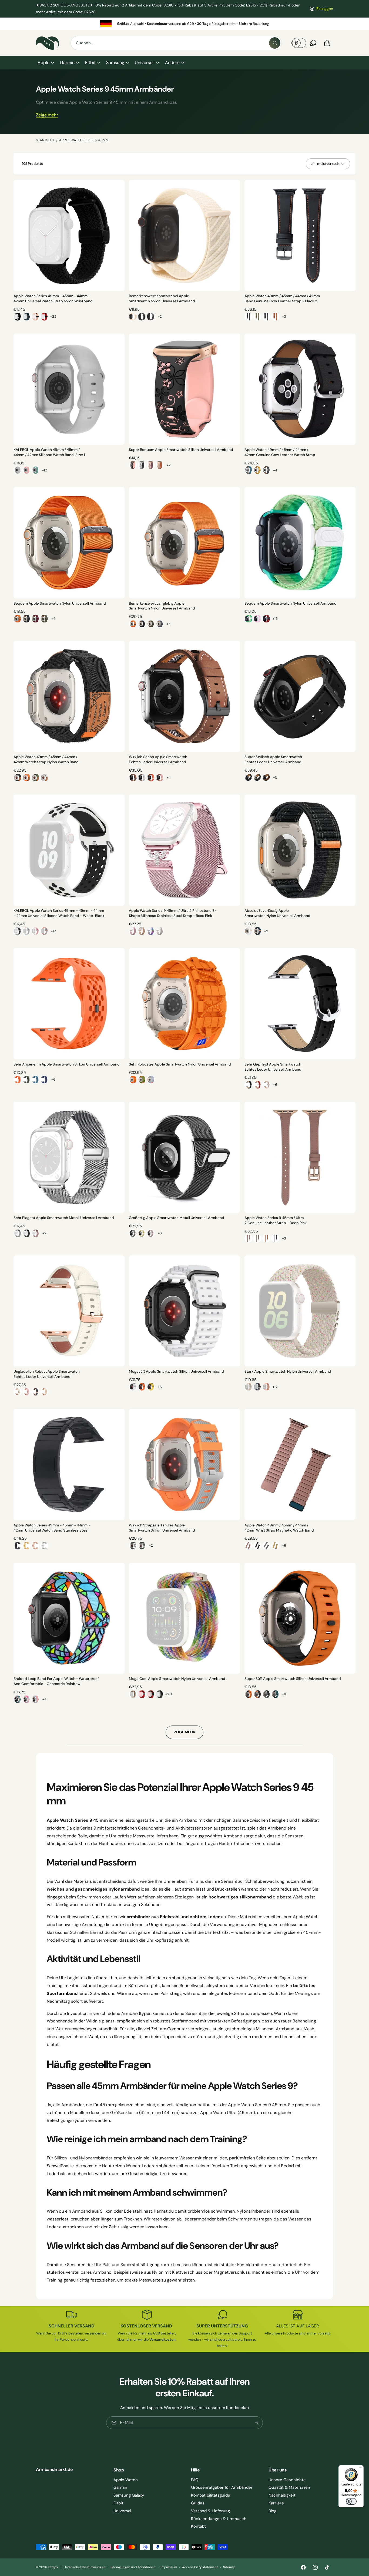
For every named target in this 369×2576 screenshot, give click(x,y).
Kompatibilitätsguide (211, 2495)
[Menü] (360, 2468)
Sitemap (229, 2567)
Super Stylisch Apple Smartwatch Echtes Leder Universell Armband (273, 759)
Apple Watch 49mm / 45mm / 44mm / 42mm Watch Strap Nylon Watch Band (46, 759)
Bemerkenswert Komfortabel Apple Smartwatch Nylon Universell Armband (162, 299)
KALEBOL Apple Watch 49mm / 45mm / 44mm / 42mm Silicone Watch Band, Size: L (50, 452)
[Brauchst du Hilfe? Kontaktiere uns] (313, 43)
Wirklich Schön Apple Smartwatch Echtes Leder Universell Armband (158, 759)
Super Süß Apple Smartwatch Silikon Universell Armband (293, 1679)
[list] (185, 24)
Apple (43, 63)
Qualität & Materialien (289, 2487)
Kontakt (198, 2526)
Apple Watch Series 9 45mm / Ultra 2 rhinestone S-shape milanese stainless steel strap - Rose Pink (173, 913)
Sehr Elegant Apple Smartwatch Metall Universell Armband (64, 1218)
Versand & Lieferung (210, 2511)
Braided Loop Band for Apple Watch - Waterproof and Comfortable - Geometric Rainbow (56, 1681)
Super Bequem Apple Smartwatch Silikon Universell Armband (181, 450)
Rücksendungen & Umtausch (219, 2519)
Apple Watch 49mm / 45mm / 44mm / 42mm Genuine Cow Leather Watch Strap (280, 452)
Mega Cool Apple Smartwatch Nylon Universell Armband (177, 1679)
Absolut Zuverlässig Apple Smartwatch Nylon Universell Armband (277, 913)
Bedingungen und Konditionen (133, 2567)
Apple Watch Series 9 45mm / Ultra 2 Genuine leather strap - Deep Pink (276, 1220)
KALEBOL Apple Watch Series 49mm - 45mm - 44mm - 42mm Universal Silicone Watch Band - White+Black (59, 913)
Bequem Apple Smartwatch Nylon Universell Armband (60, 603)
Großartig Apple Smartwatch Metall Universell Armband (177, 1218)
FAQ (195, 2480)
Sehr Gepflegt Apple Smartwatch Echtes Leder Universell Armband (273, 1067)
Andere (172, 63)
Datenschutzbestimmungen (84, 2567)
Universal (122, 2511)
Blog (272, 2511)
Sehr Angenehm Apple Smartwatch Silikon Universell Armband (67, 1064)
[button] (46, 63)
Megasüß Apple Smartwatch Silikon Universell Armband (176, 1371)
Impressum (169, 2567)
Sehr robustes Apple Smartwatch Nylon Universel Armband (180, 1064)
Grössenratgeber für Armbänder (222, 2487)
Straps (53, 2567)
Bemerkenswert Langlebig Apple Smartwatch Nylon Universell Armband (162, 606)
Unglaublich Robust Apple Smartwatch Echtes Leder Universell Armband (47, 1374)
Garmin (67, 63)
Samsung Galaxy (129, 2495)
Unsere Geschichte (287, 2480)
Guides (198, 2503)
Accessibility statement (200, 2567)
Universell (145, 63)
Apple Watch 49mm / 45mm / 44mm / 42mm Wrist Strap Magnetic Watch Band (279, 1528)
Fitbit (90, 63)
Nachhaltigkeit (282, 2495)
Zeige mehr (47, 115)
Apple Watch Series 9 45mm (84, 140)
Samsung (115, 63)
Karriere (276, 2503)
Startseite (45, 140)
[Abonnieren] (257, 2423)
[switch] (351, 2501)
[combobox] (176, 43)
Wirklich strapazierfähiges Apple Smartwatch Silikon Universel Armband (162, 1528)
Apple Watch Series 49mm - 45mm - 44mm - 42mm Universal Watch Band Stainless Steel (52, 1528)
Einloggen (325, 9)
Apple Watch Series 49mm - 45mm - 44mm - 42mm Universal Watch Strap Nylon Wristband (53, 299)
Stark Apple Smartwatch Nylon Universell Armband (288, 1371)
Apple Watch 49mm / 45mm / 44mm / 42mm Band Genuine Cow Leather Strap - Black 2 (282, 299)
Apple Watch (126, 2480)
